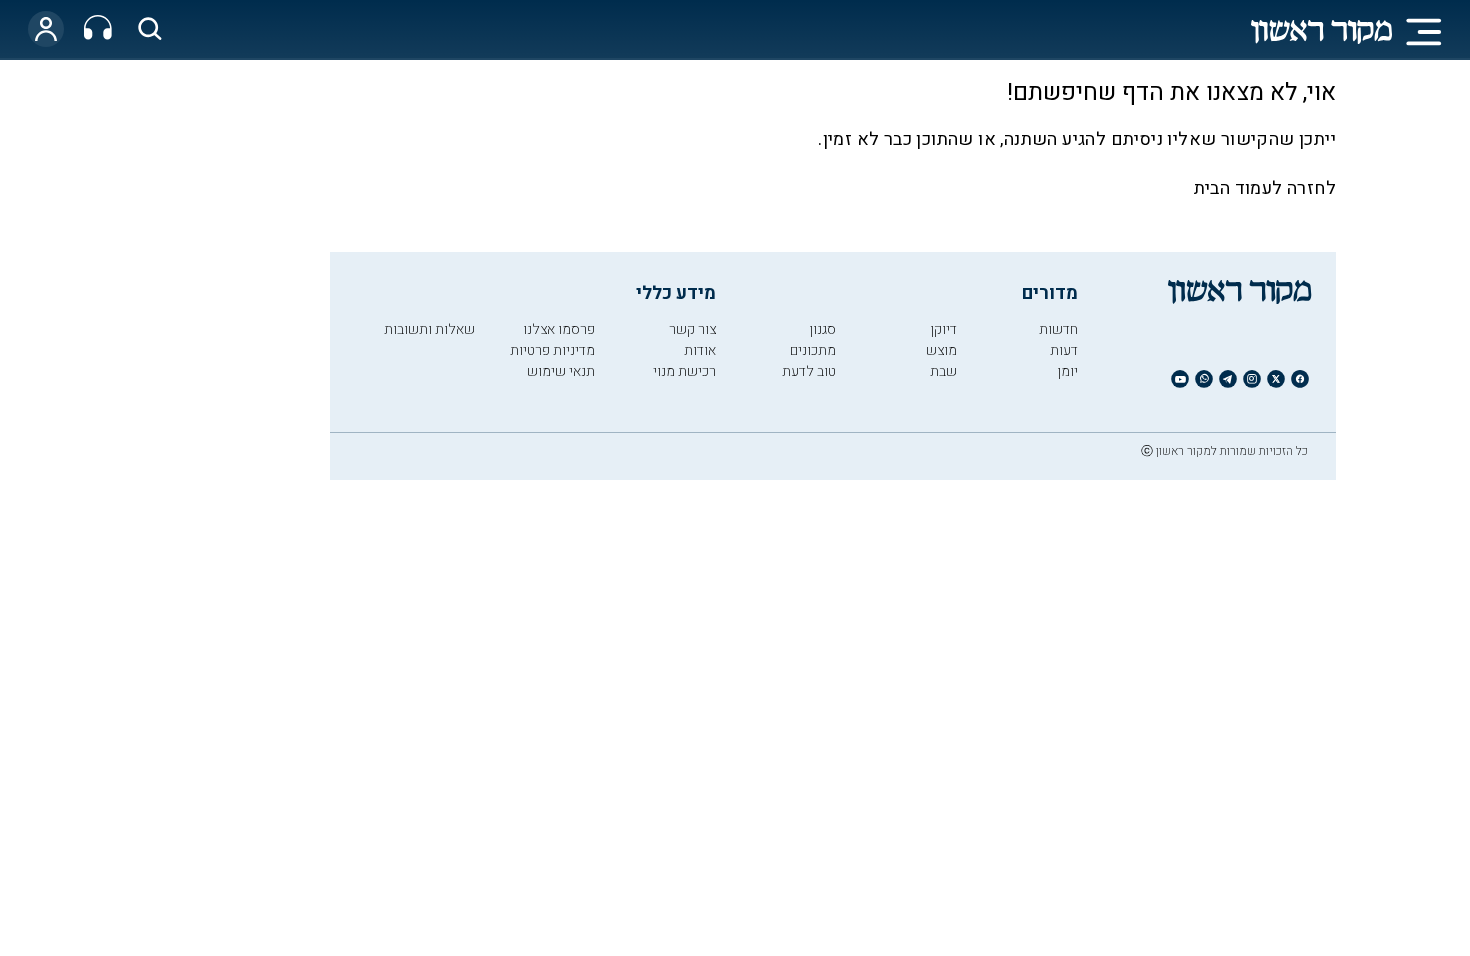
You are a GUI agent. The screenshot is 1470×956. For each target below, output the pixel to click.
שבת (943, 371)
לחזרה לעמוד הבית (1265, 188)
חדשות (1058, 329)
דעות (1064, 350)
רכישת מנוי (684, 371)
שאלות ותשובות (429, 329)
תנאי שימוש (561, 371)
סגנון (822, 329)
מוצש (941, 350)
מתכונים (813, 350)
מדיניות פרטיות (552, 350)
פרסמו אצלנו (559, 329)
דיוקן (943, 329)
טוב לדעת (809, 371)
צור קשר (692, 329)
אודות (700, 350)
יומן (1067, 371)
